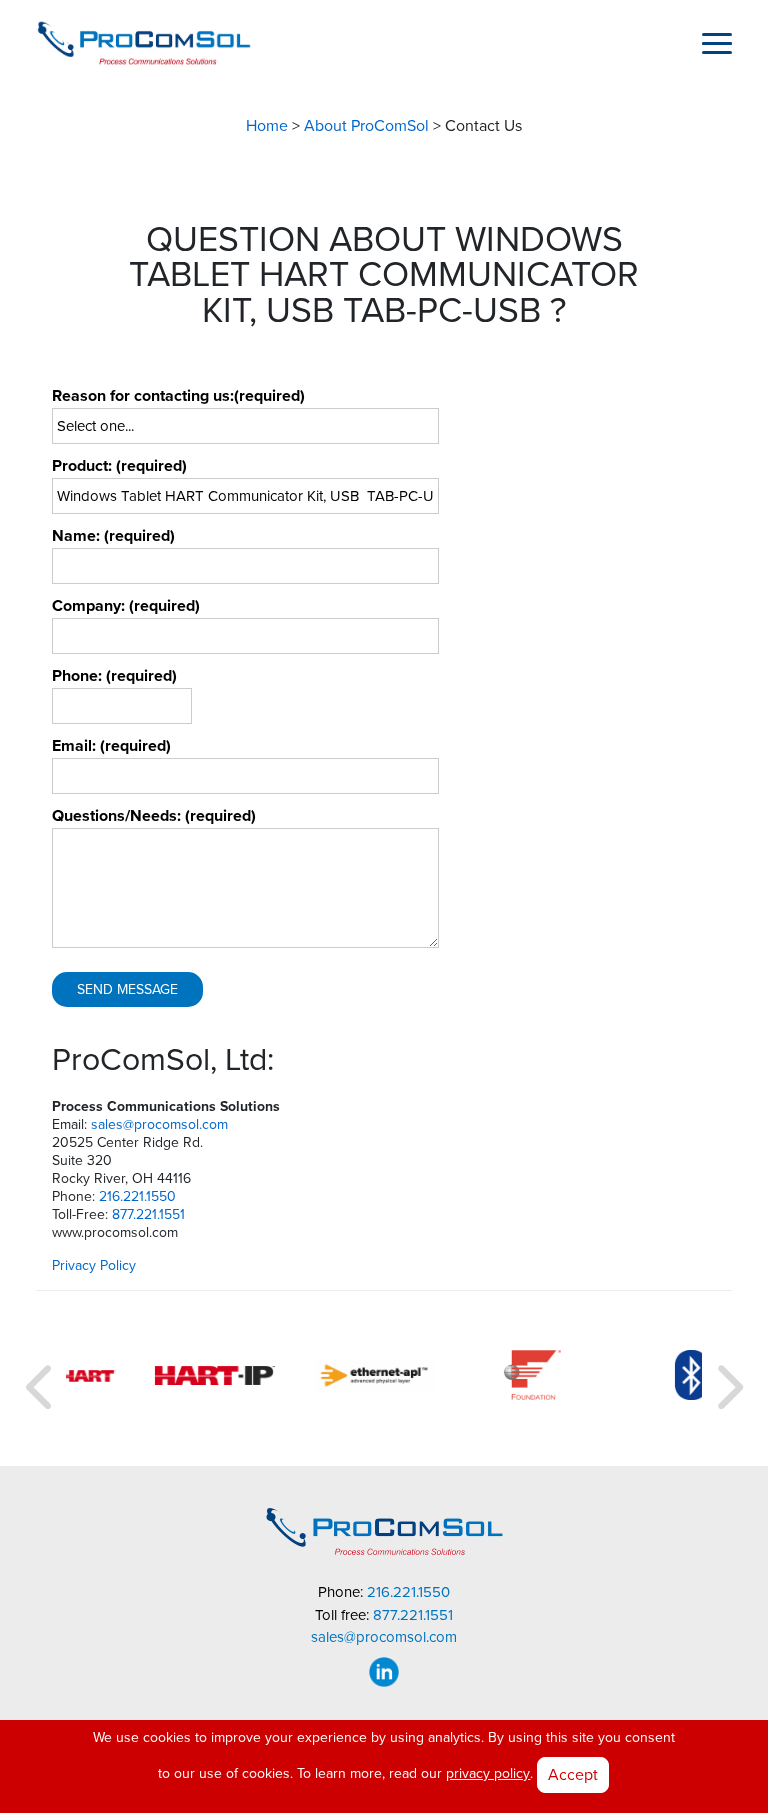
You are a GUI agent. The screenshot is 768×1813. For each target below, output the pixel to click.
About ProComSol (366, 126)
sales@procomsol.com (159, 1124)
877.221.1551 (148, 1214)
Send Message (127, 989)
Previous (41, 1379)
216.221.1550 (137, 1196)
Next (727, 1379)
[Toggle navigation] (717, 43)
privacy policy (488, 1773)
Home (267, 126)
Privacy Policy (94, 1265)
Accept (573, 1774)
